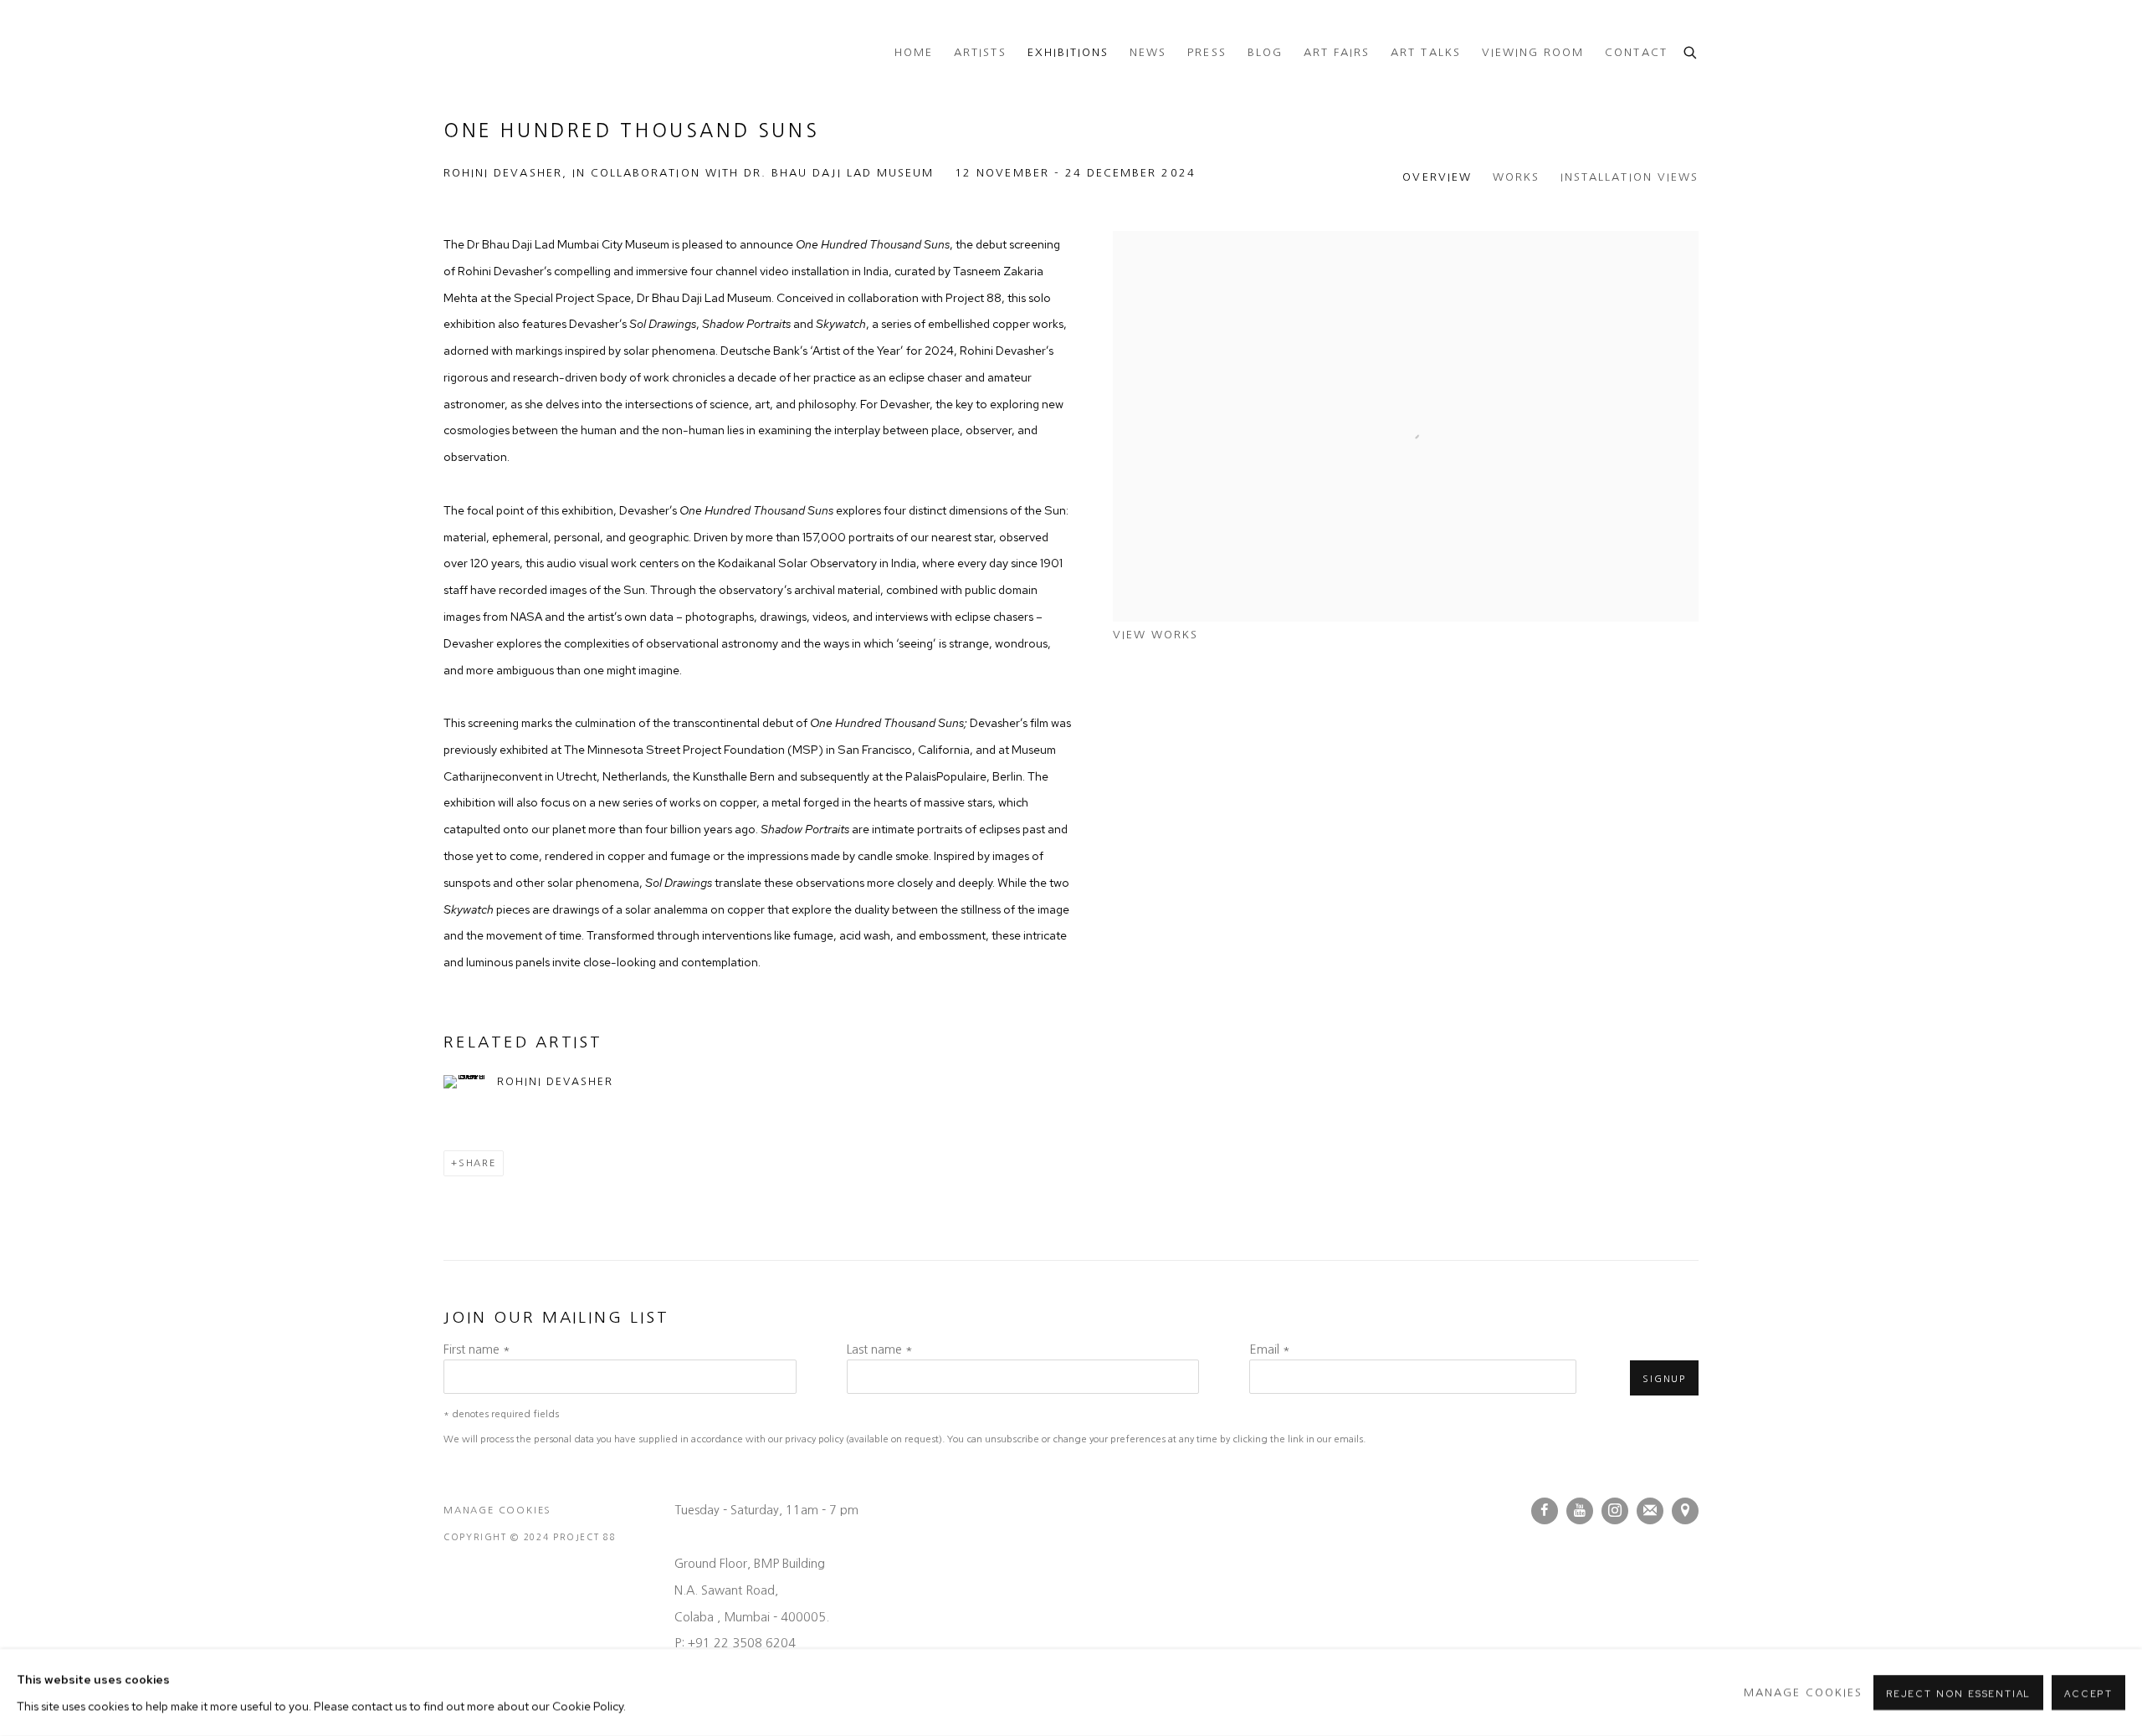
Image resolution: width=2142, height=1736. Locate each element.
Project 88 (510, 53)
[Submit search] (1691, 51)
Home (914, 52)
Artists (980, 52)
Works (1516, 177)
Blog (1265, 52)
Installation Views (1630, 177)
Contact (1636, 52)
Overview (1437, 177)
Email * (1270, 1349)
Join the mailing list (1650, 1511)
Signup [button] (1664, 1379)
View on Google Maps (1685, 1511)
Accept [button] (2088, 1693)
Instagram (1615, 1511)
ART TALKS (1425, 52)
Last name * (880, 1349)
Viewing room (1533, 52)
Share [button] (477, 1163)
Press (1207, 52)
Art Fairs (1337, 52)
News (1148, 52)
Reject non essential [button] (1958, 1693)
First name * (477, 1349)
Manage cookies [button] (497, 1510)
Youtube (1580, 1511)
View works (1156, 635)
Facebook (1545, 1511)
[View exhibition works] (1406, 244)
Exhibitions (1068, 52)
